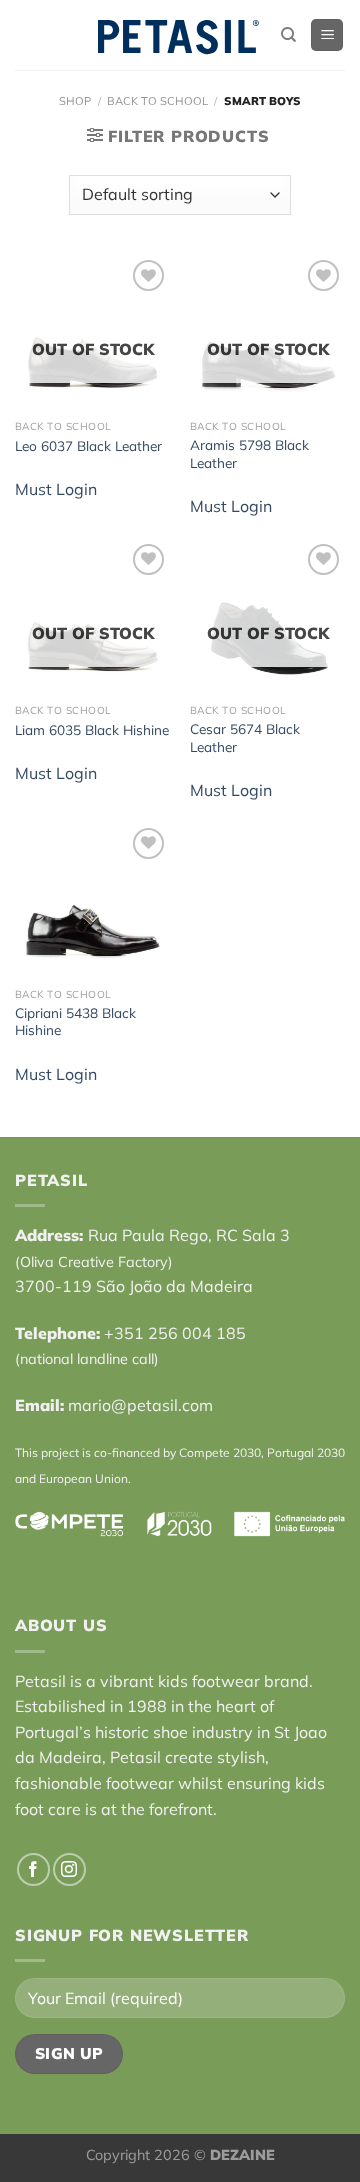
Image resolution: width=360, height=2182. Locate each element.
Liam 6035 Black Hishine (92, 729)
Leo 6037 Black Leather (88, 445)
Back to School (157, 101)
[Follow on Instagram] (69, 1869)
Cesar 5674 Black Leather (245, 737)
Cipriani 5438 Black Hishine (75, 1021)
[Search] (288, 35)
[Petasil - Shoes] (178, 35)
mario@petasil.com (140, 1405)
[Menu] (327, 35)
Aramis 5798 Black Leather (249, 453)
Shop (75, 101)
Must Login (56, 489)
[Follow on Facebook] (33, 1869)
